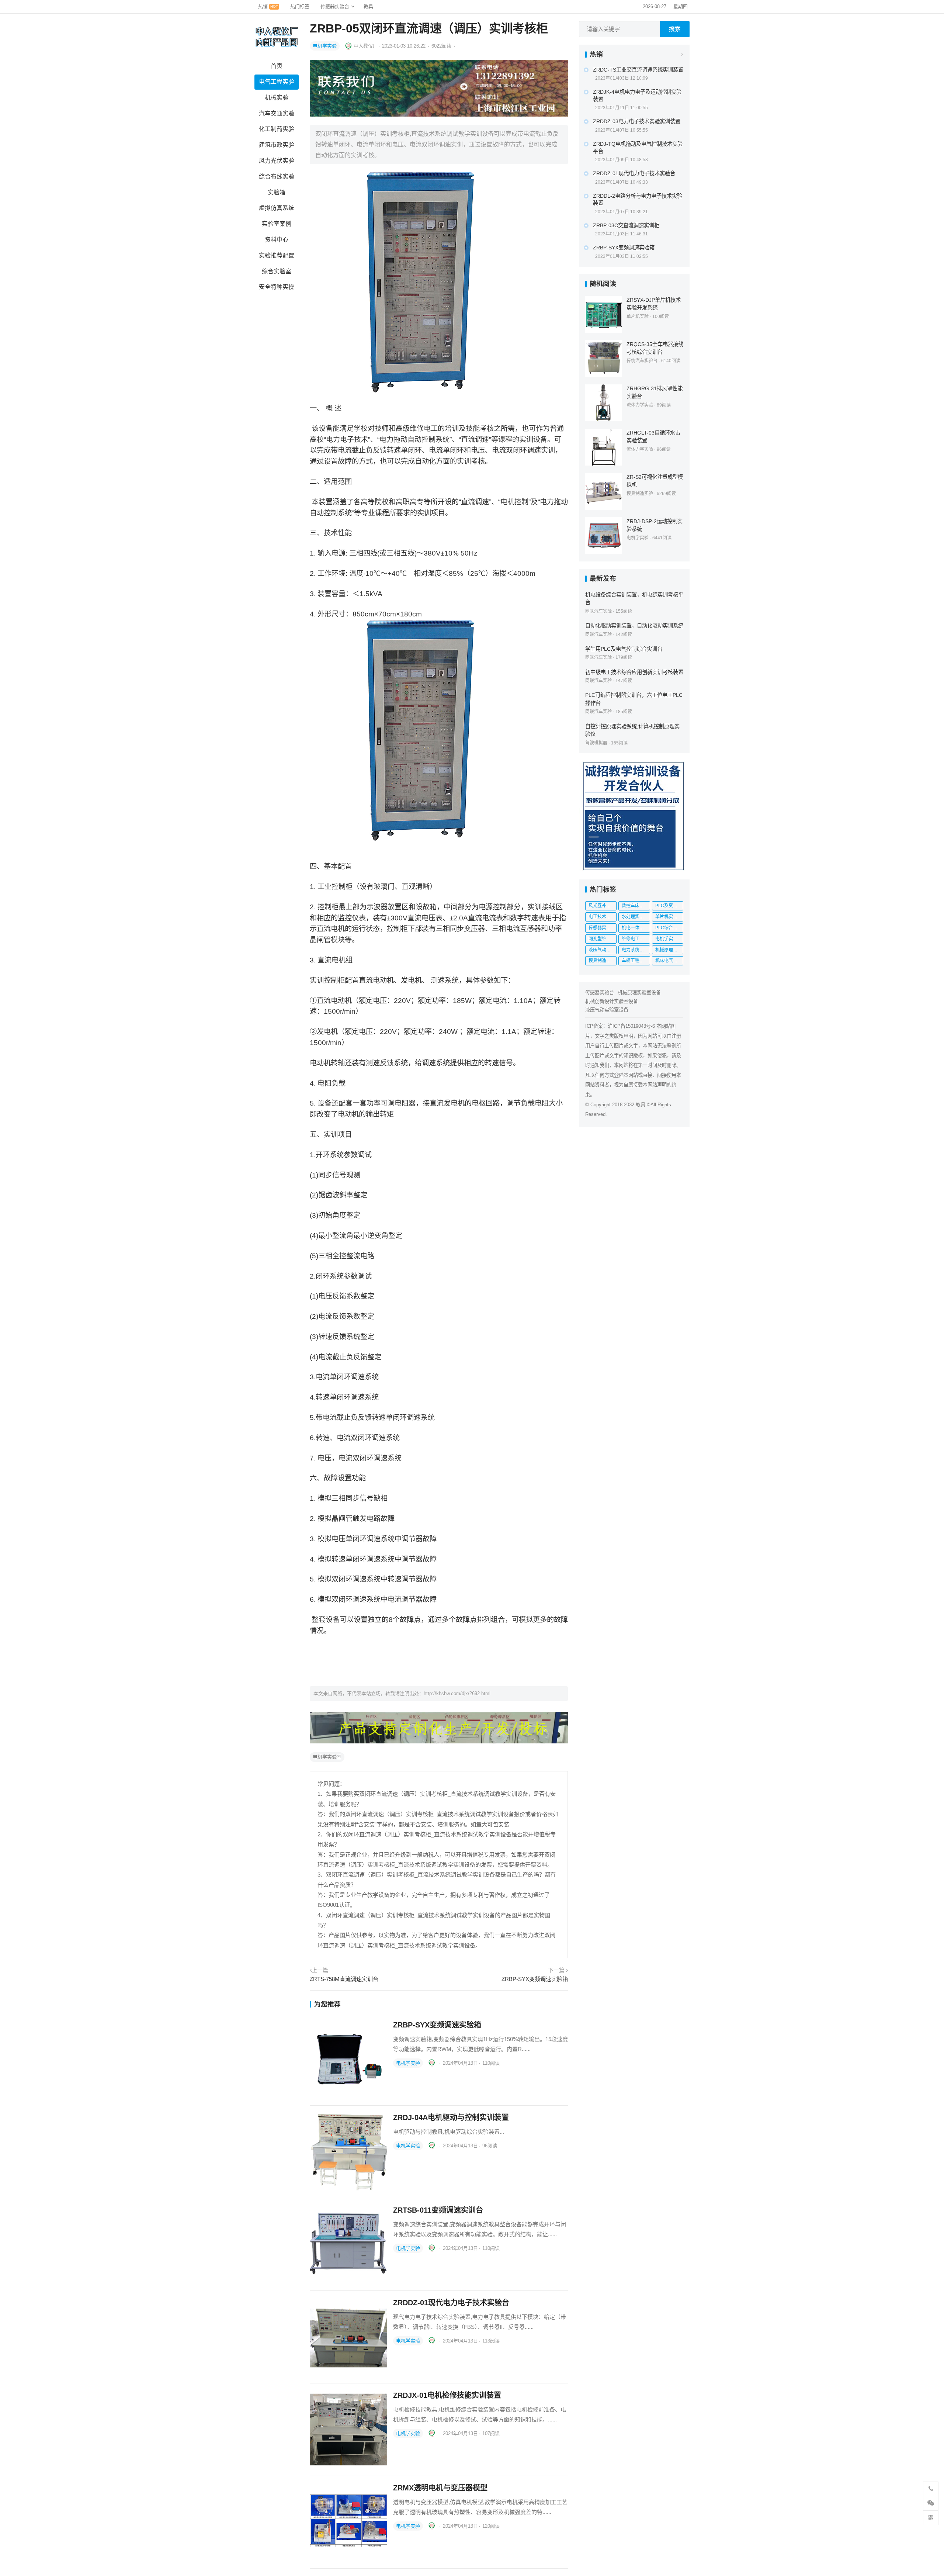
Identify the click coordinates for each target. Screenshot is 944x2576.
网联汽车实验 (598, 611)
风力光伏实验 (277, 161)
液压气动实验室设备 (607, 1010)
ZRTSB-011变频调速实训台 (438, 2210)
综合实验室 (277, 271)
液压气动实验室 (603, 950)
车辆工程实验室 (636, 961)
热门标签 (300, 6)
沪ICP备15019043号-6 (631, 1026)
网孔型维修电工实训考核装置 (603, 939)
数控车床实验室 (636, 906)
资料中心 (277, 240)
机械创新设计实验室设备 (612, 1001)
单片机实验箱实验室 (669, 917)
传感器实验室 (602, 928)
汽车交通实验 (277, 113)
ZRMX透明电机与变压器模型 (440, 2488)
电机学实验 (325, 46)
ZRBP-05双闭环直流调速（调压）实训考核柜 (429, 28)
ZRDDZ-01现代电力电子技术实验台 (451, 2303)
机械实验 (277, 98)
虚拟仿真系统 (277, 208)
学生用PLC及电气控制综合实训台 (624, 649)
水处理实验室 (635, 917)
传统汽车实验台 (642, 361)
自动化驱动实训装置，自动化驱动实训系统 (634, 626)
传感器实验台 (335, 6)
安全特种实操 (277, 287)
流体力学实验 (640, 405)
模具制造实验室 (603, 961)
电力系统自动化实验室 (636, 950)
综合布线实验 (277, 177)
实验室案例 (277, 224)
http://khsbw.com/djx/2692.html (457, 1693)
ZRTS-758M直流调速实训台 (344, 1979)
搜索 (675, 29)
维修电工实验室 (636, 939)
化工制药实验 (277, 129)
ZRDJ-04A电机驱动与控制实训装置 (451, 2117)
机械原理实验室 (669, 950)
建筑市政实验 (277, 145)
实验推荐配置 (277, 255)
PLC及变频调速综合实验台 (669, 906)
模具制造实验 (640, 494)
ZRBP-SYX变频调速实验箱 (535, 1979)
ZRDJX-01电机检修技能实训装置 (447, 2395)
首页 (277, 66)
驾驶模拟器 (596, 743)
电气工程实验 (277, 82)
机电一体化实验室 (636, 928)
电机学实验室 (327, 1757)
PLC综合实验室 (669, 928)
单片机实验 (638, 317)
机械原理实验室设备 (639, 993)
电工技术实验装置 (603, 917)
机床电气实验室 (669, 961)
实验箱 (277, 192)
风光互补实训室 (603, 906)
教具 (368, 6)
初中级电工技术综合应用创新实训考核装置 (634, 672)
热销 (268, 6)
